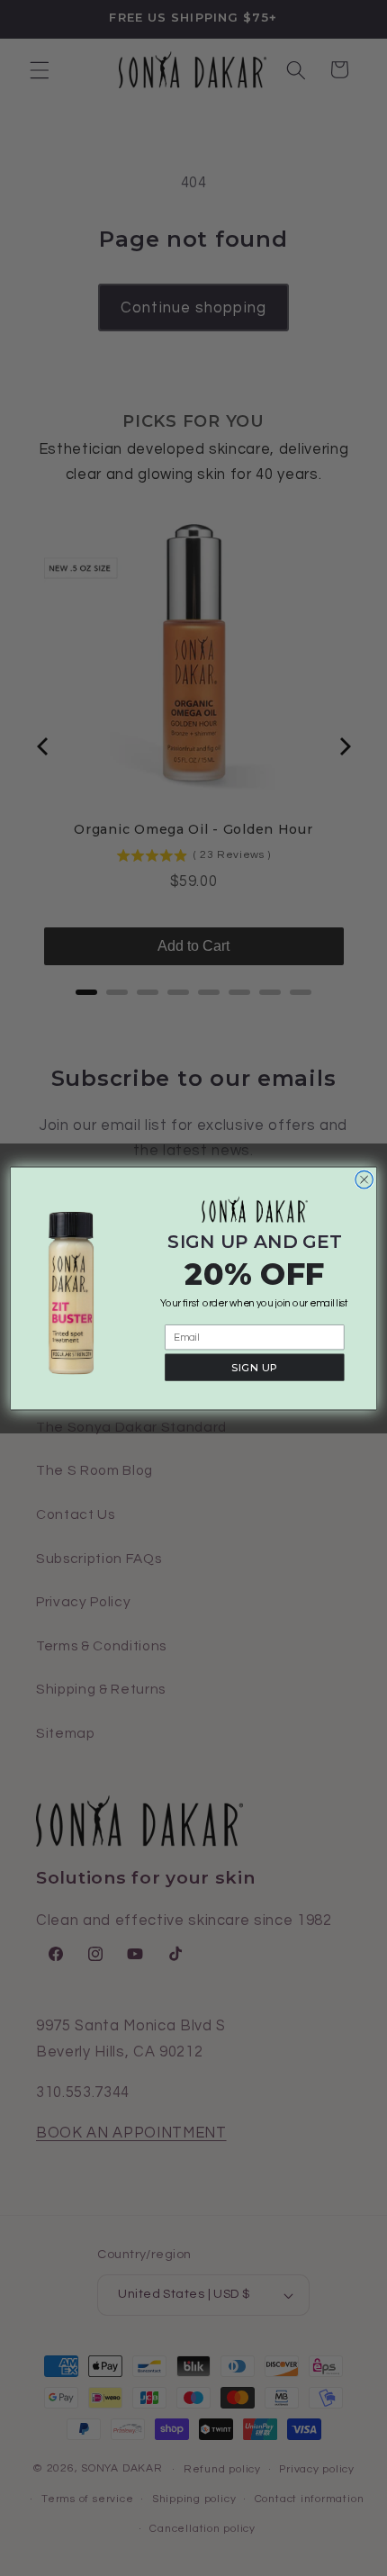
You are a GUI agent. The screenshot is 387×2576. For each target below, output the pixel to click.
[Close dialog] (364, 1180)
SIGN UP (254, 1366)
